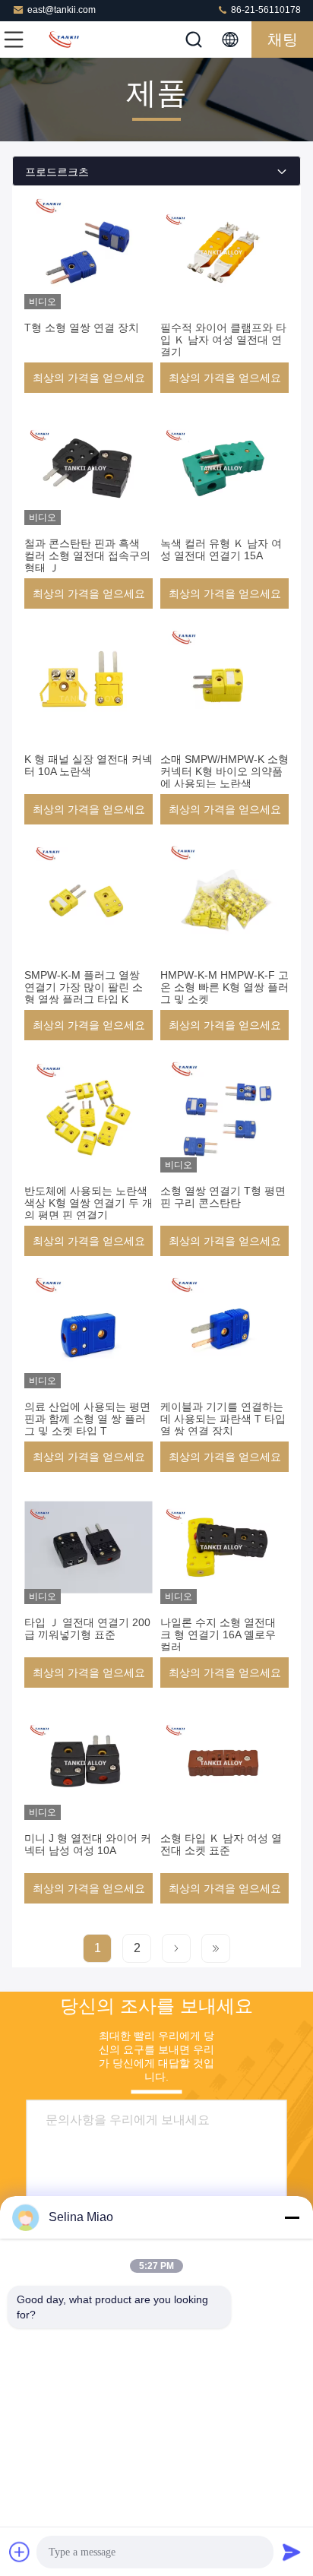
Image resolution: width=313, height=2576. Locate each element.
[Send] (292, 2552)
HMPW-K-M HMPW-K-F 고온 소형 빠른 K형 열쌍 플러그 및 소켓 (224, 987)
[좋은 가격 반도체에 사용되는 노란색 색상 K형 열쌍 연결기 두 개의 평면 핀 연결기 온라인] (89, 1116)
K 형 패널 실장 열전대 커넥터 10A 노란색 (89, 765)
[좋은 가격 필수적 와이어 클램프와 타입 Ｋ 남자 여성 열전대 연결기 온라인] (224, 252)
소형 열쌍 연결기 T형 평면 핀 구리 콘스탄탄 (223, 1197)
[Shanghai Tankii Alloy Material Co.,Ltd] (64, 40)
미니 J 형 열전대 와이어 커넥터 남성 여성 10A (88, 1844)
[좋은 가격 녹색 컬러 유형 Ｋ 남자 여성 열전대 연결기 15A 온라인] (224, 468)
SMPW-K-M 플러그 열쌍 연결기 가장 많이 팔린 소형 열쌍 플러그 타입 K (84, 987)
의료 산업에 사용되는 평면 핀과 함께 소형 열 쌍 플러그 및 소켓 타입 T (87, 1419)
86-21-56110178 (265, 10)
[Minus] (292, 2217)
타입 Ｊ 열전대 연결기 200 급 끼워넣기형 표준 (87, 1628)
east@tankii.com (62, 10)
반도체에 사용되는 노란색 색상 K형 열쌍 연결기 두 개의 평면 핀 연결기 (89, 1203)
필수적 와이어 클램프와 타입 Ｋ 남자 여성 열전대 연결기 (223, 340)
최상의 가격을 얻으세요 (89, 378)
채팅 (283, 40)
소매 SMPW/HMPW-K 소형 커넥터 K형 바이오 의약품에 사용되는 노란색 (224, 771)
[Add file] (20, 2552)
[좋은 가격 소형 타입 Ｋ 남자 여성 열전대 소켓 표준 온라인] (224, 1763)
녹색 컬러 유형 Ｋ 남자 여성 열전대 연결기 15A (221, 549)
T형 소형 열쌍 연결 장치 (82, 328)
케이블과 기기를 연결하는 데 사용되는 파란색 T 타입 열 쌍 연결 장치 (223, 1419)
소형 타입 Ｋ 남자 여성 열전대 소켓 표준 (221, 1844)
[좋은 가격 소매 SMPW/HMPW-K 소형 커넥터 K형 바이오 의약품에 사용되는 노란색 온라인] (224, 684)
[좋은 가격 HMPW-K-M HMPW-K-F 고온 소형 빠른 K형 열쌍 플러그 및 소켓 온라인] (224, 900)
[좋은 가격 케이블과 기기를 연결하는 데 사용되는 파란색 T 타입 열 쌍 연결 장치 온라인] (224, 1331)
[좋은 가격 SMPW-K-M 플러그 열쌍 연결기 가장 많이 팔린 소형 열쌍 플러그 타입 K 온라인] (89, 900)
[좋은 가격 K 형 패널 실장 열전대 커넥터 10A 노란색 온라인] (89, 684)
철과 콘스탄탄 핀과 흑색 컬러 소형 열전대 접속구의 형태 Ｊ (87, 555)
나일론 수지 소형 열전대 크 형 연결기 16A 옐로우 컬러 (218, 1635)
